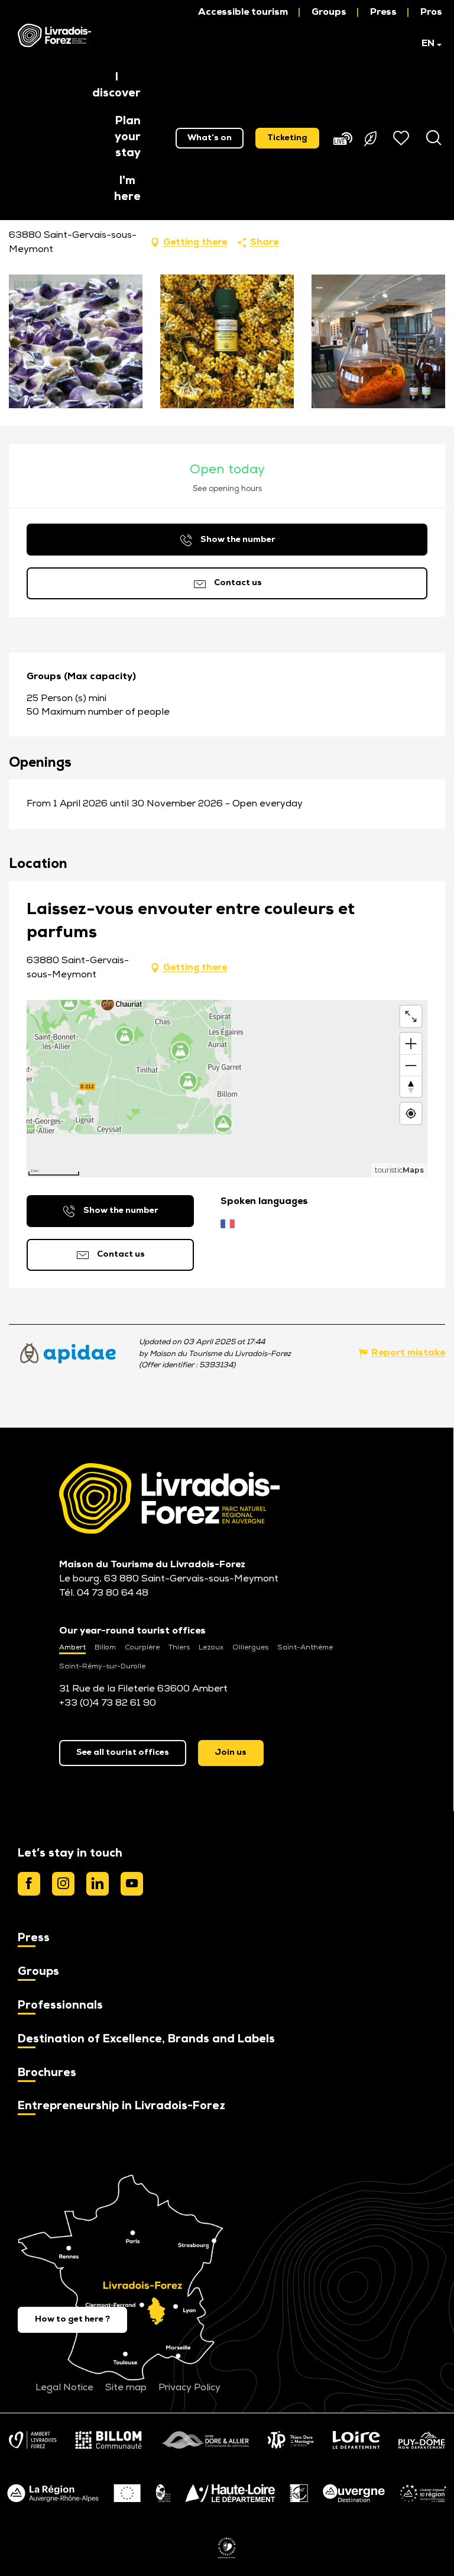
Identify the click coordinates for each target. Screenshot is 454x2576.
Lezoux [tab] (211, 1648)
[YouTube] (132, 1884)
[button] (426, 44)
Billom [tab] (105, 1648)
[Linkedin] (98, 1884)
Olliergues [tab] (250, 1648)
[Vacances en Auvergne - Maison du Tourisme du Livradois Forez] (54, 35)
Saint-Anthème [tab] (305, 1648)
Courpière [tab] (142, 1648)
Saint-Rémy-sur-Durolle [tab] (102, 1667)
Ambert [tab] (72, 1648)
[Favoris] (403, 138)
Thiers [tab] (179, 1648)
